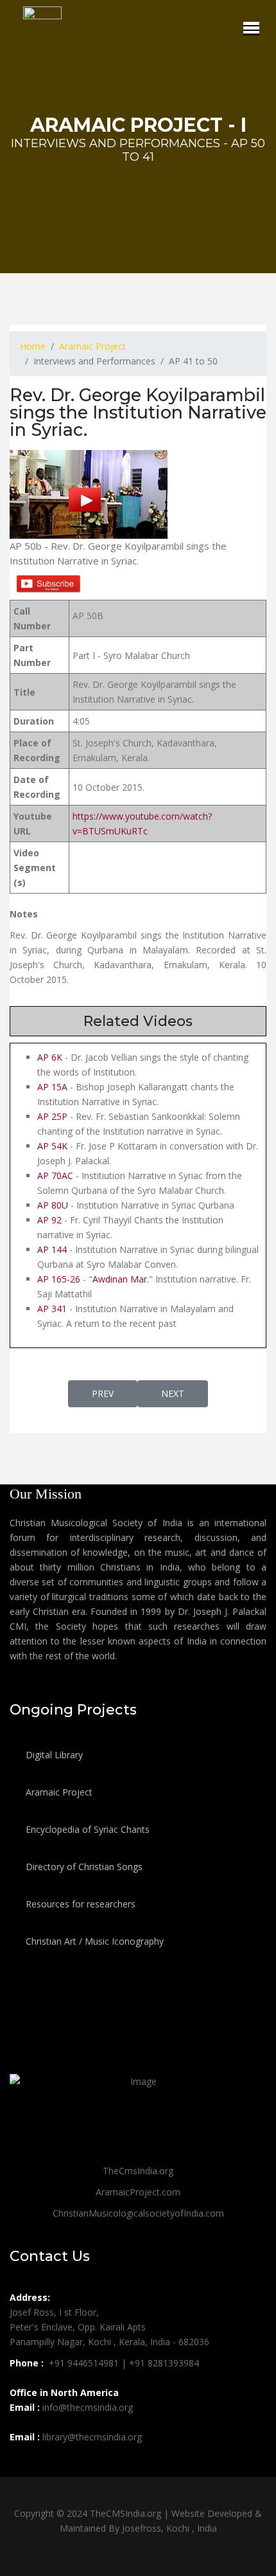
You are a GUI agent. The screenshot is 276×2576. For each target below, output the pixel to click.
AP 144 (52, 1249)
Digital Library (53, 1755)
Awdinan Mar (120, 1279)
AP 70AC (55, 1175)
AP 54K (52, 1146)
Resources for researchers (79, 1904)
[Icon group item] (21, 2465)
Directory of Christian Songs (83, 1867)
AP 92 (51, 1220)
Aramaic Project (58, 1792)
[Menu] (251, 28)
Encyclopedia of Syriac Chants (86, 1829)
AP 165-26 (59, 1279)
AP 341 (53, 1309)
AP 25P (52, 1116)
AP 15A (52, 1087)
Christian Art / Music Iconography (93, 1941)
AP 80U (53, 1205)
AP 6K (50, 1057)
